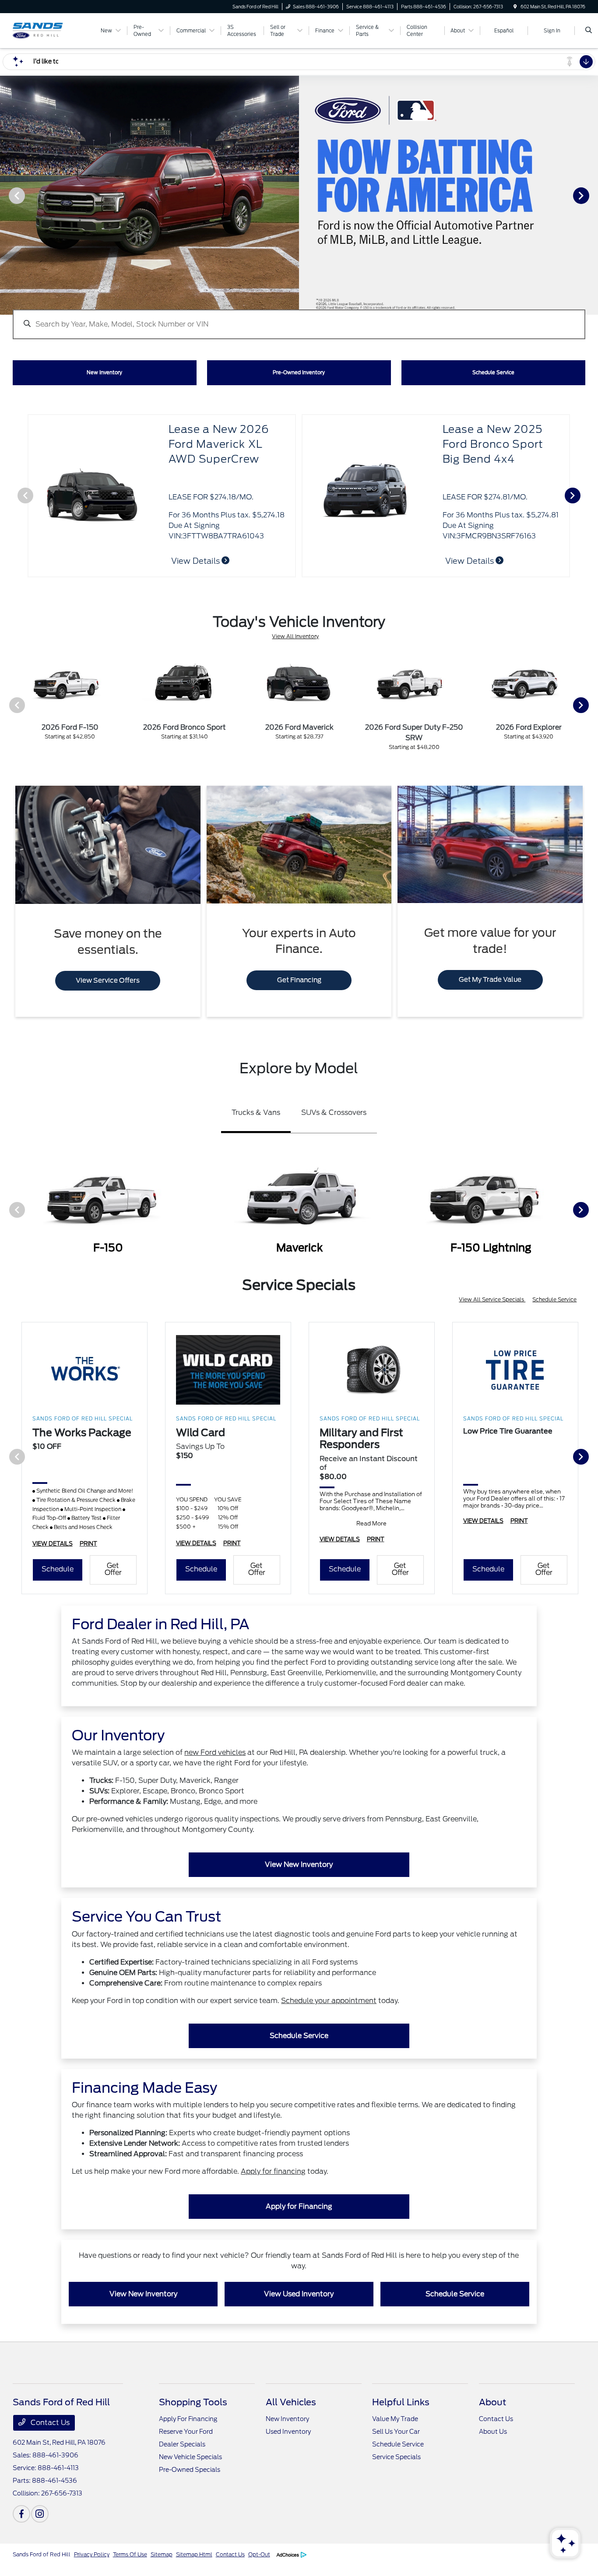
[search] (589, 31)
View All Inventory (295, 636)
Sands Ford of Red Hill (42, 2554)
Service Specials (396, 2457)
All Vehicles (291, 2402)
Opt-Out (259, 2554)
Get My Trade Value (490, 980)
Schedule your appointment (329, 2001)
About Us (493, 2432)
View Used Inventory (299, 2294)
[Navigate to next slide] (591, 195)
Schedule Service (554, 1299)
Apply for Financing (299, 2206)
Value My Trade (395, 2419)
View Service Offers (108, 980)
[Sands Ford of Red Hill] (52, 30)
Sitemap (162, 2554)
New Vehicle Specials (190, 2457)
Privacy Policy (92, 2554)
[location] (515, 7)
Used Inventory (288, 2432)
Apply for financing (273, 2171)
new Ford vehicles (215, 1752)
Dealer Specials (182, 2444)
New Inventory (287, 2419)
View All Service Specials (492, 1299)
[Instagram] (40, 2514)
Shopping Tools (193, 2402)
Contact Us (49, 2423)
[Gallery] (299, 195)
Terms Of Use (130, 2554)
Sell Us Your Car (396, 2432)
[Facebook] (21, 2514)
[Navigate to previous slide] (7, 195)
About (492, 2402)
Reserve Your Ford (186, 2432)
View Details (196, 561)
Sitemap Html (194, 2554)
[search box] (299, 320)
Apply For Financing (188, 2419)
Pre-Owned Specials (190, 2470)
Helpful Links (401, 2402)
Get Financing (299, 980)
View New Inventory (299, 1864)
